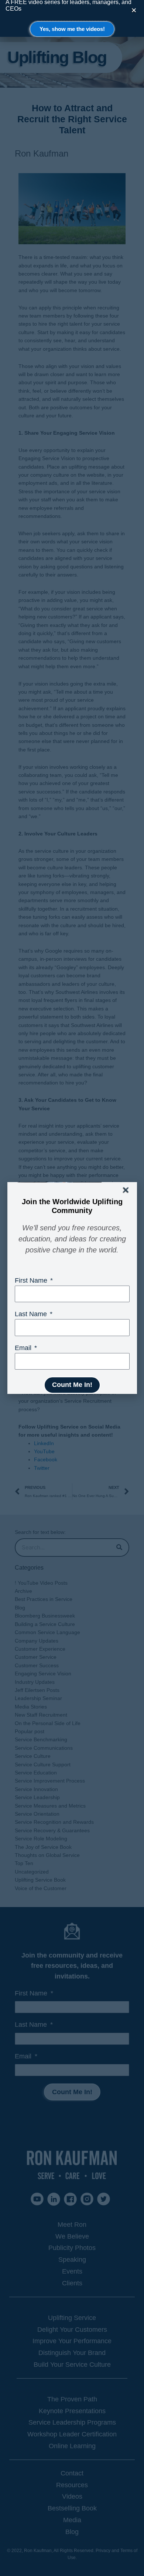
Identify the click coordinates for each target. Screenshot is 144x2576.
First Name (32, 1280)
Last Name (32, 1314)
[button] (126, 1190)
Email (24, 1348)
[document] (72, 1288)
